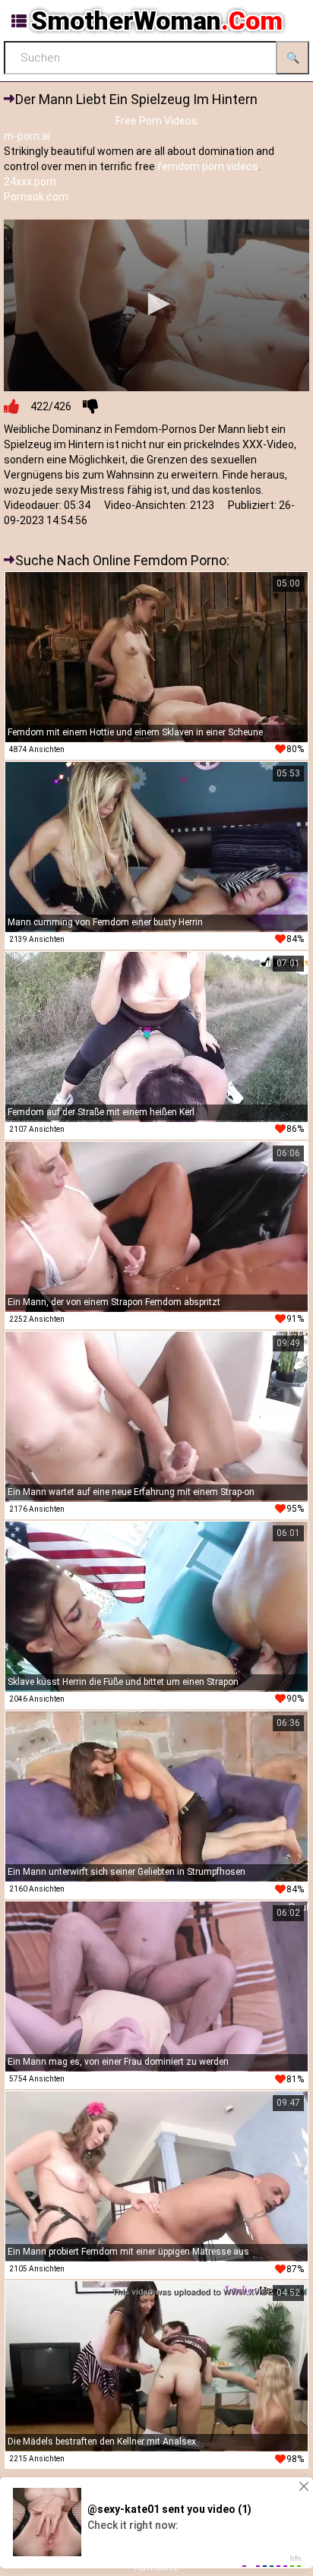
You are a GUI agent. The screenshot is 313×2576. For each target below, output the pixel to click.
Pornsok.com (36, 197)
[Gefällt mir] (11, 406)
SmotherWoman (157, 21)
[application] (156, 305)
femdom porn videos (208, 166)
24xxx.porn (30, 182)
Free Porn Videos (156, 121)
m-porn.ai (27, 136)
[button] (156, 304)
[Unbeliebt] (90, 406)
